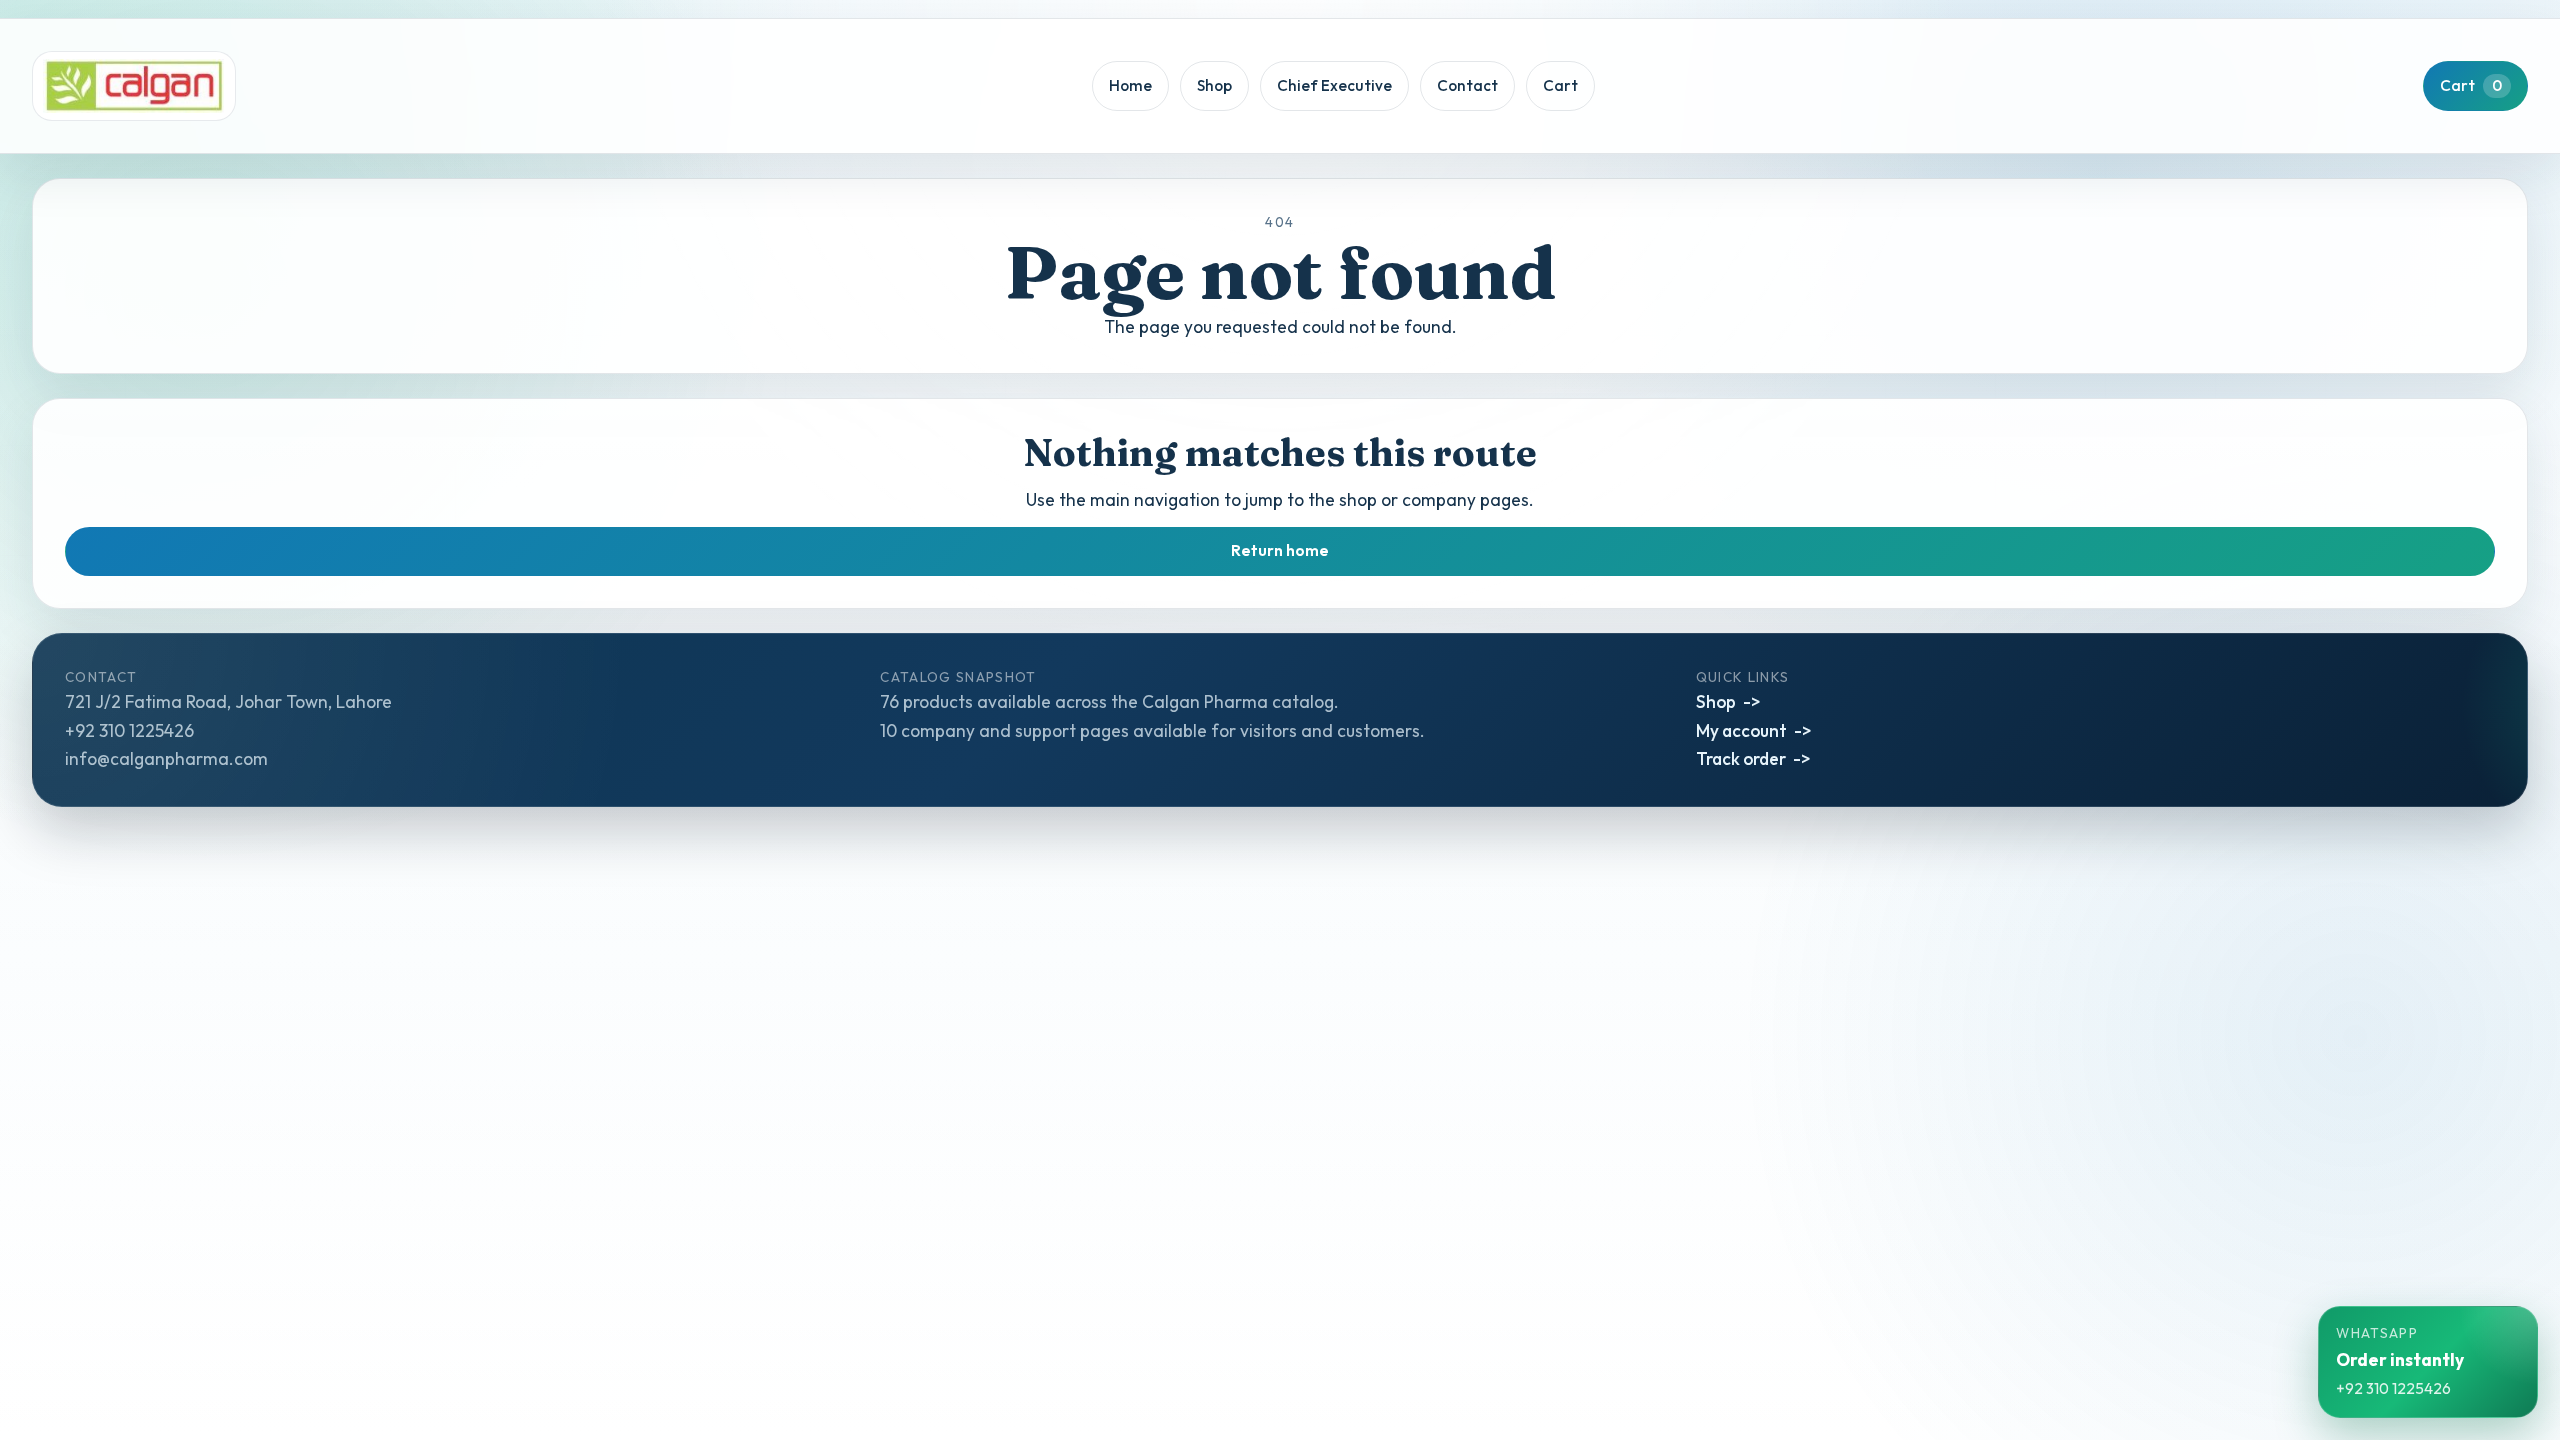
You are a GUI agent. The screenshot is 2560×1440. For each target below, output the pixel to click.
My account (1741, 730)
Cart (1560, 85)
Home (1130, 85)
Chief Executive (1334, 85)
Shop (1214, 85)
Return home (1280, 550)
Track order (1741, 758)
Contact (1467, 85)
